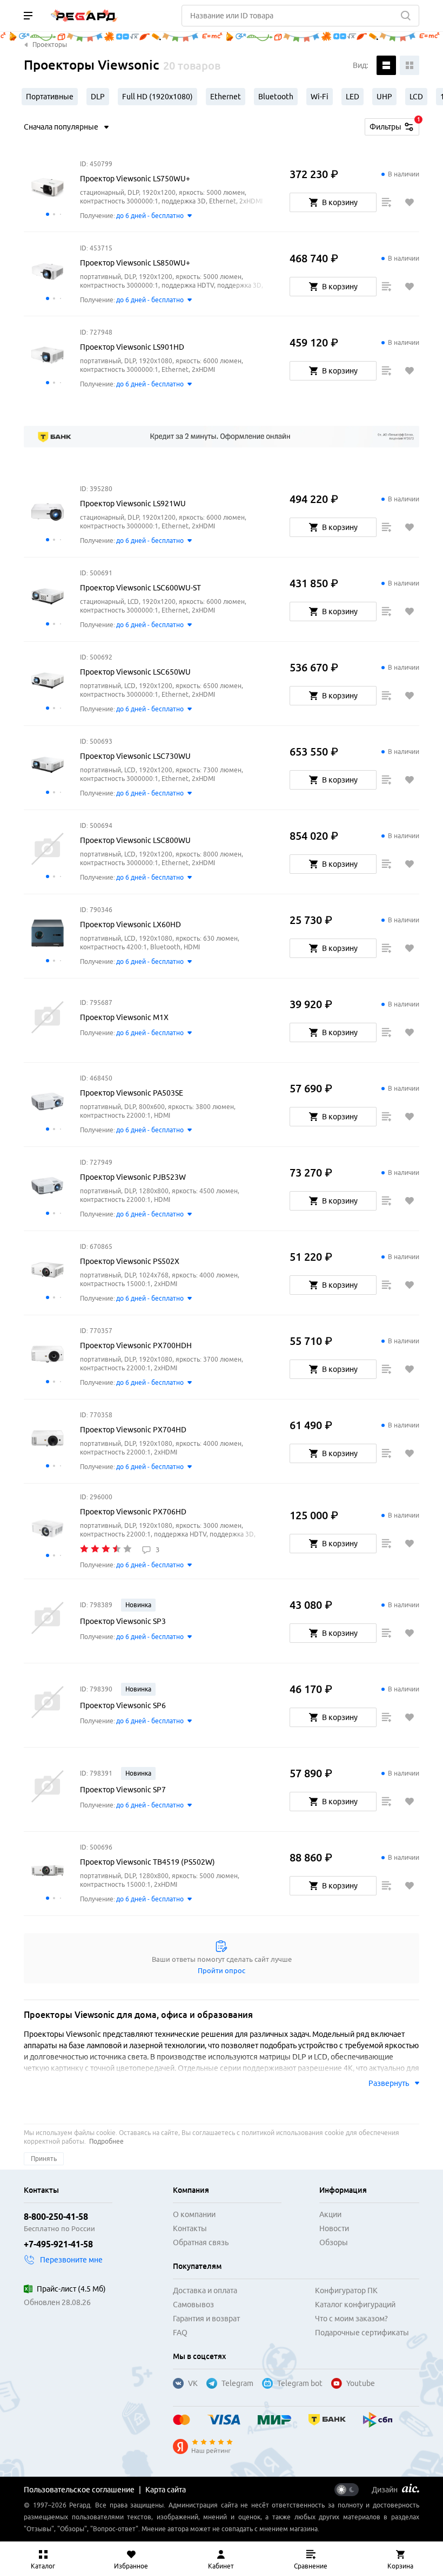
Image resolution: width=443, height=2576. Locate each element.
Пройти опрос (222, 1970)
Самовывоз (193, 2305)
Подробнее (106, 2141)
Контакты (190, 2228)
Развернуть (389, 2083)
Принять (44, 2159)
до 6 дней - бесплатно (150, 216)
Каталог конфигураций (355, 2305)
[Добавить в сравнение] (386, 202)
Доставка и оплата (205, 2290)
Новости (334, 2228)
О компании (194, 2214)
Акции (330, 2214)
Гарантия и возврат (206, 2319)
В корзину (340, 202)
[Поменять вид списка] (386, 65)
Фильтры (394, 125)
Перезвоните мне (71, 2260)
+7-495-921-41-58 (58, 2244)
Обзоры (334, 2242)
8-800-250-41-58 (56, 2217)
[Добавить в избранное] (410, 202)
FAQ (180, 2333)
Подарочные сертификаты (362, 2333)
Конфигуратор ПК (346, 2290)
